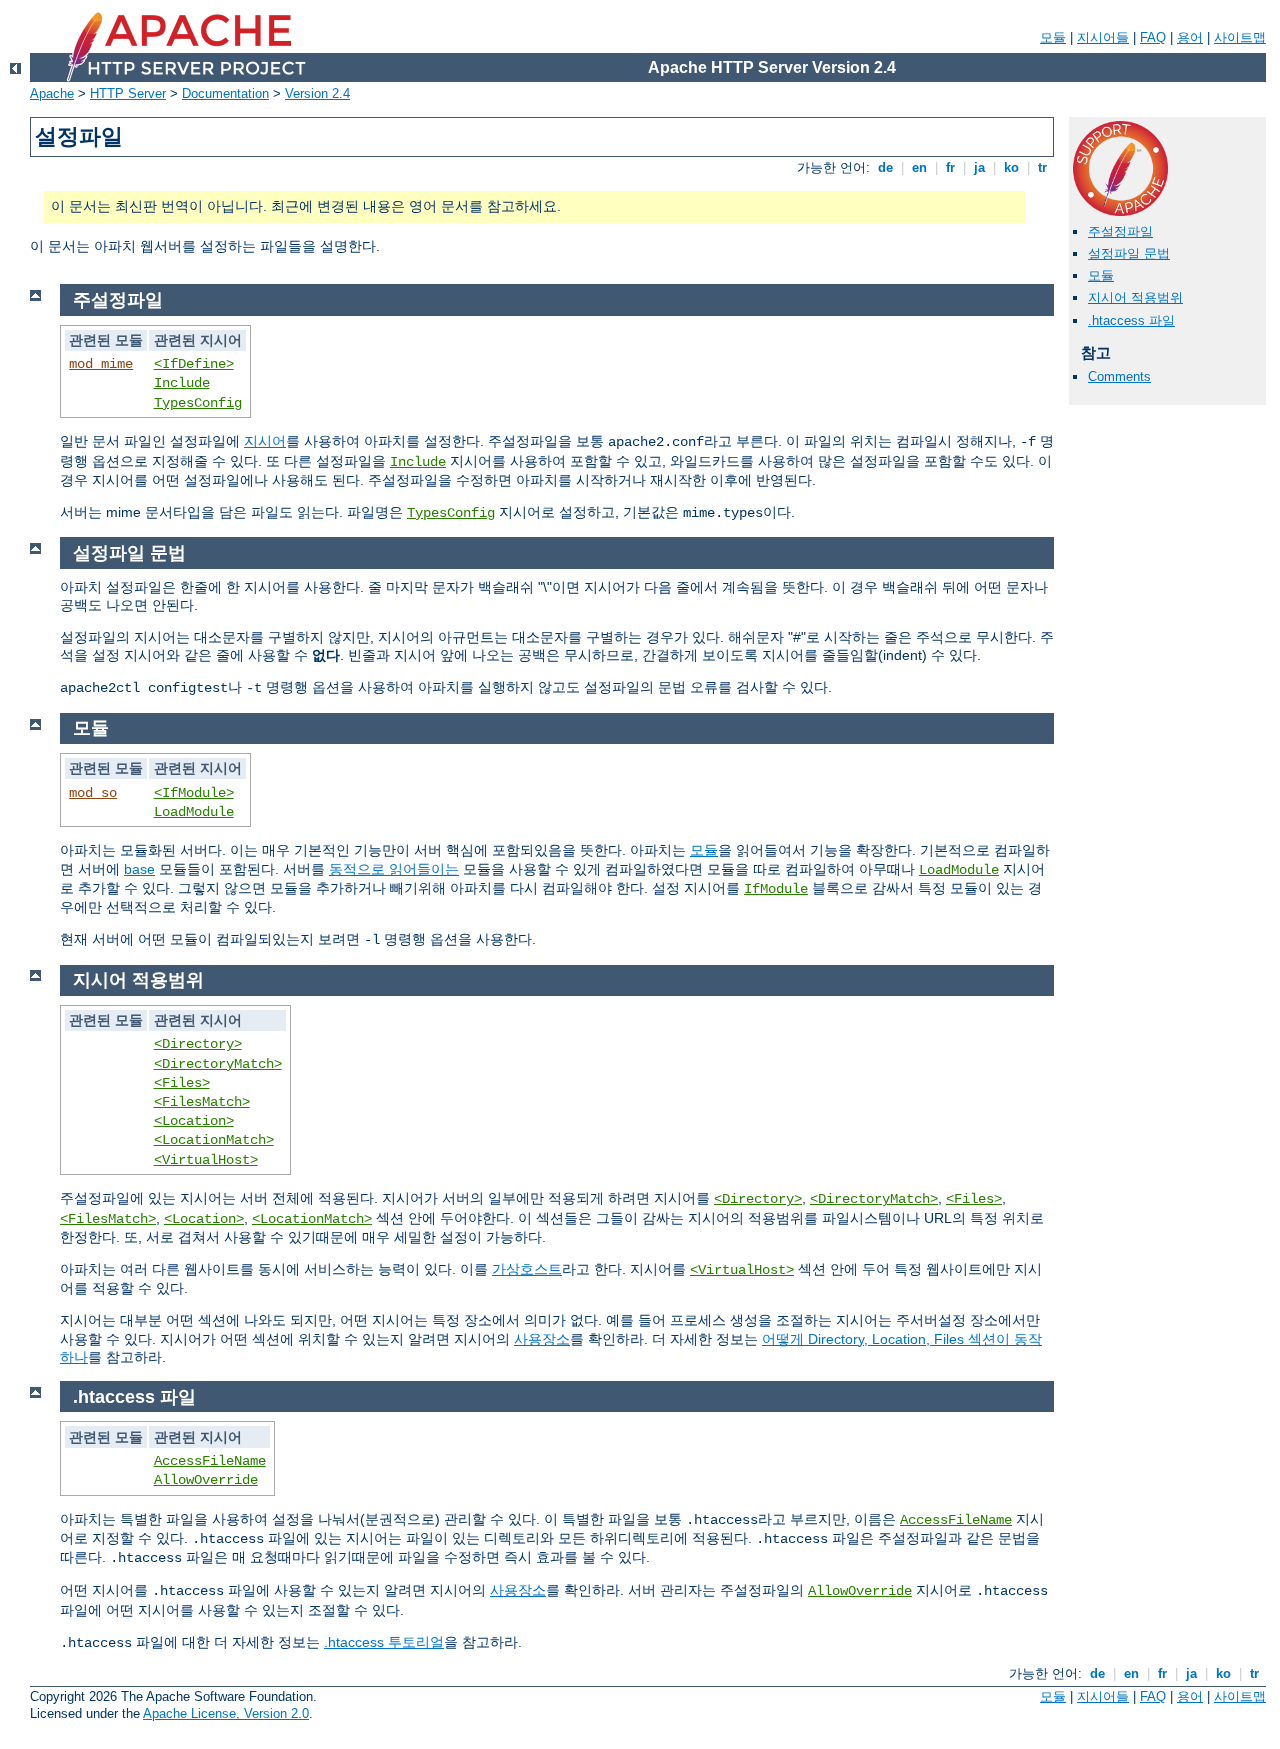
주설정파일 (1120, 231)
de (885, 167)
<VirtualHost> (206, 1160)
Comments (1119, 376)
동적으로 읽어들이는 (394, 869)
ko (1011, 167)
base (139, 869)
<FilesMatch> (202, 1102)
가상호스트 (527, 1269)
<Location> (194, 1121)
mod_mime (101, 364)
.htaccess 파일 (1131, 320)
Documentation (225, 93)
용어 (1190, 37)
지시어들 (1103, 37)
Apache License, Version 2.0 (226, 1713)
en (919, 167)
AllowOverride (206, 1480)
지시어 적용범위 (1135, 297)
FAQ (1153, 37)
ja (979, 167)
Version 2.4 (317, 93)
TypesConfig (198, 403)
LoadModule (194, 812)
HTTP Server (128, 93)
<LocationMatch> (214, 1140)
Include (182, 383)
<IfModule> (194, 793)
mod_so (93, 793)
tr (1042, 167)
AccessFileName (210, 1461)
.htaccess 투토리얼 (384, 1642)
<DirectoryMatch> (218, 1064)
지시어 (265, 441)
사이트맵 (1240, 37)
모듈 (1053, 37)
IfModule (776, 889)
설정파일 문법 (1129, 253)
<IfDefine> (194, 364)
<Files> (182, 1083)
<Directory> (198, 1044)
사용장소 (542, 1339)
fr (950, 167)
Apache (52, 93)
